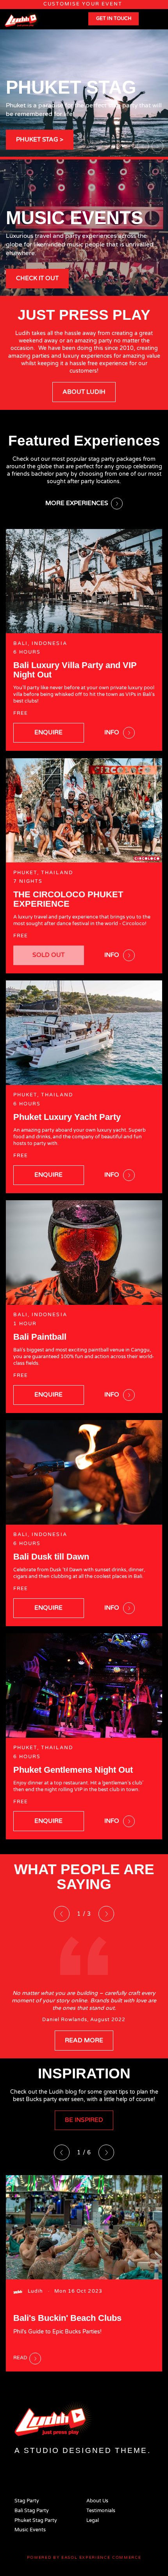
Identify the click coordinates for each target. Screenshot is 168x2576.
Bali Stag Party (32, 2511)
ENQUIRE (48, 732)
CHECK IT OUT (37, 278)
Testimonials (101, 2511)
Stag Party (27, 2501)
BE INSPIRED (84, 2120)
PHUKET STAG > (40, 139)
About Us (97, 2501)
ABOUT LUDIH (84, 392)
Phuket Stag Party (36, 2521)
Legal (93, 2521)
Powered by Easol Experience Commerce (84, 2558)
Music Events (30, 2530)
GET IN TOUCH (114, 19)
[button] (143, 146)
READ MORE (84, 2040)
